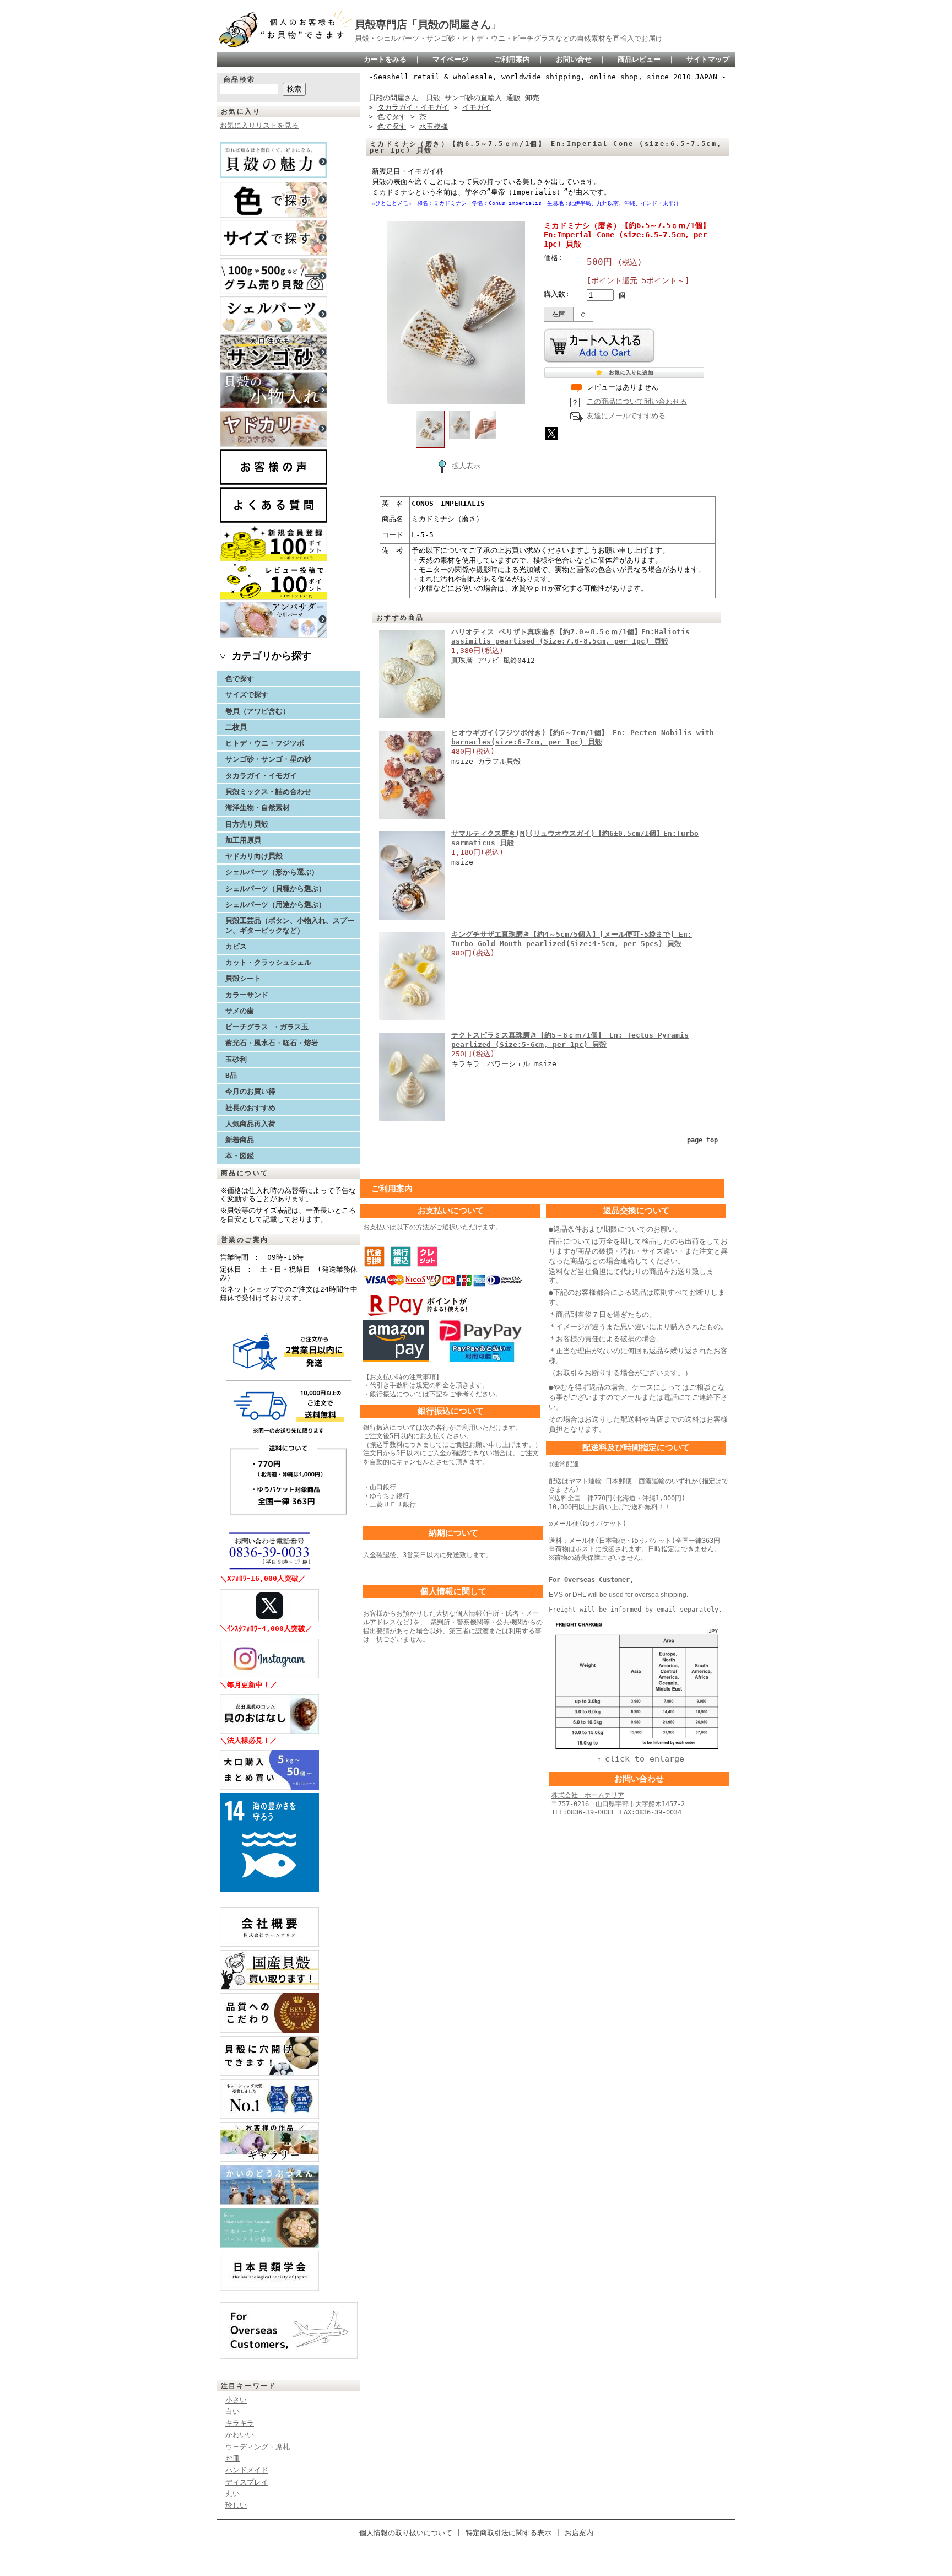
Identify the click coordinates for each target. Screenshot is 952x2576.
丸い (232, 2494)
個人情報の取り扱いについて (406, 2533)
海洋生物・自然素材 (258, 808)
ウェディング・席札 (258, 2447)
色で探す (240, 679)
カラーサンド (247, 995)
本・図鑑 (240, 1156)
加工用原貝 (243, 840)
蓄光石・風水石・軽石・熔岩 (272, 1043)
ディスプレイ (247, 2482)
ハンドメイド (247, 2470)
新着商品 (240, 1140)
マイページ (450, 59)
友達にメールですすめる (626, 416)
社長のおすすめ (250, 1108)
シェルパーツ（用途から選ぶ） (275, 904)
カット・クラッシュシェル (268, 962)
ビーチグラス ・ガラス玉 (267, 1027)
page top (702, 1140)
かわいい (240, 2435)
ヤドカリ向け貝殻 (254, 856)
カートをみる (385, 59)
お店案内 (579, 2533)
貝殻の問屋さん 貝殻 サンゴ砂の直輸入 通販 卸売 (454, 98)
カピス (236, 946)
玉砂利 (236, 1059)
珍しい (236, 2505)
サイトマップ (708, 59)
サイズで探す (247, 695)
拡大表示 (466, 466)
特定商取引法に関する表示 (509, 2533)
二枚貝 (236, 727)
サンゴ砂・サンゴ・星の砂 (268, 759)
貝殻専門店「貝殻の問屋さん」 (428, 25)
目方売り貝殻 (247, 824)
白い (232, 2412)
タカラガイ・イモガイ (261, 776)
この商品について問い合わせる (637, 401)
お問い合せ (574, 59)
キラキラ (240, 2423)
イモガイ (477, 107)
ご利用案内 (512, 59)
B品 (231, 1075)
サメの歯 (240, 1011)
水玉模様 (434, 126)
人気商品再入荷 (250, 1124)
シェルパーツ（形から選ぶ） (272, 872)
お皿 (232, 2458)
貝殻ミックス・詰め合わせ (268, 792)
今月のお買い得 (250, 1091)
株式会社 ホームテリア (588, 1795)
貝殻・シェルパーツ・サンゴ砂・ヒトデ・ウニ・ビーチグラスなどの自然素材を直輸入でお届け (509, 38)
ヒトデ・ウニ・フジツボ (265, 743)
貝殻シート (247, 978)
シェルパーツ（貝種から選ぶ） (275, 889)
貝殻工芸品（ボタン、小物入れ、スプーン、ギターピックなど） (290, 925)
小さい (236, 2400)
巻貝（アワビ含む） (258, 711)
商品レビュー (639, 59)
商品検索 (240, 79)
